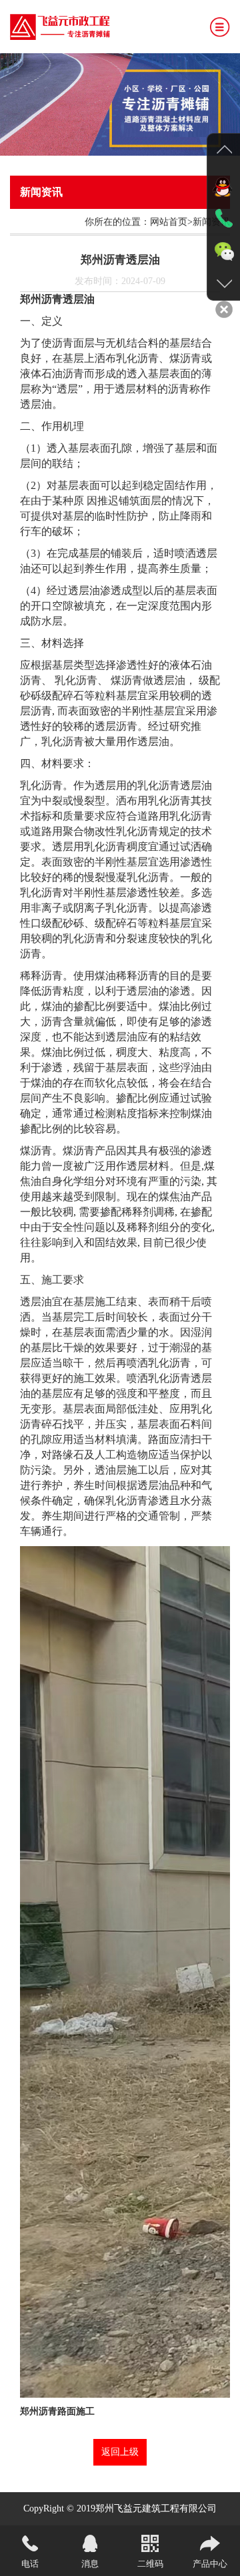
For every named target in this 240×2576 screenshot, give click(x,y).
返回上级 (120, 2452)
